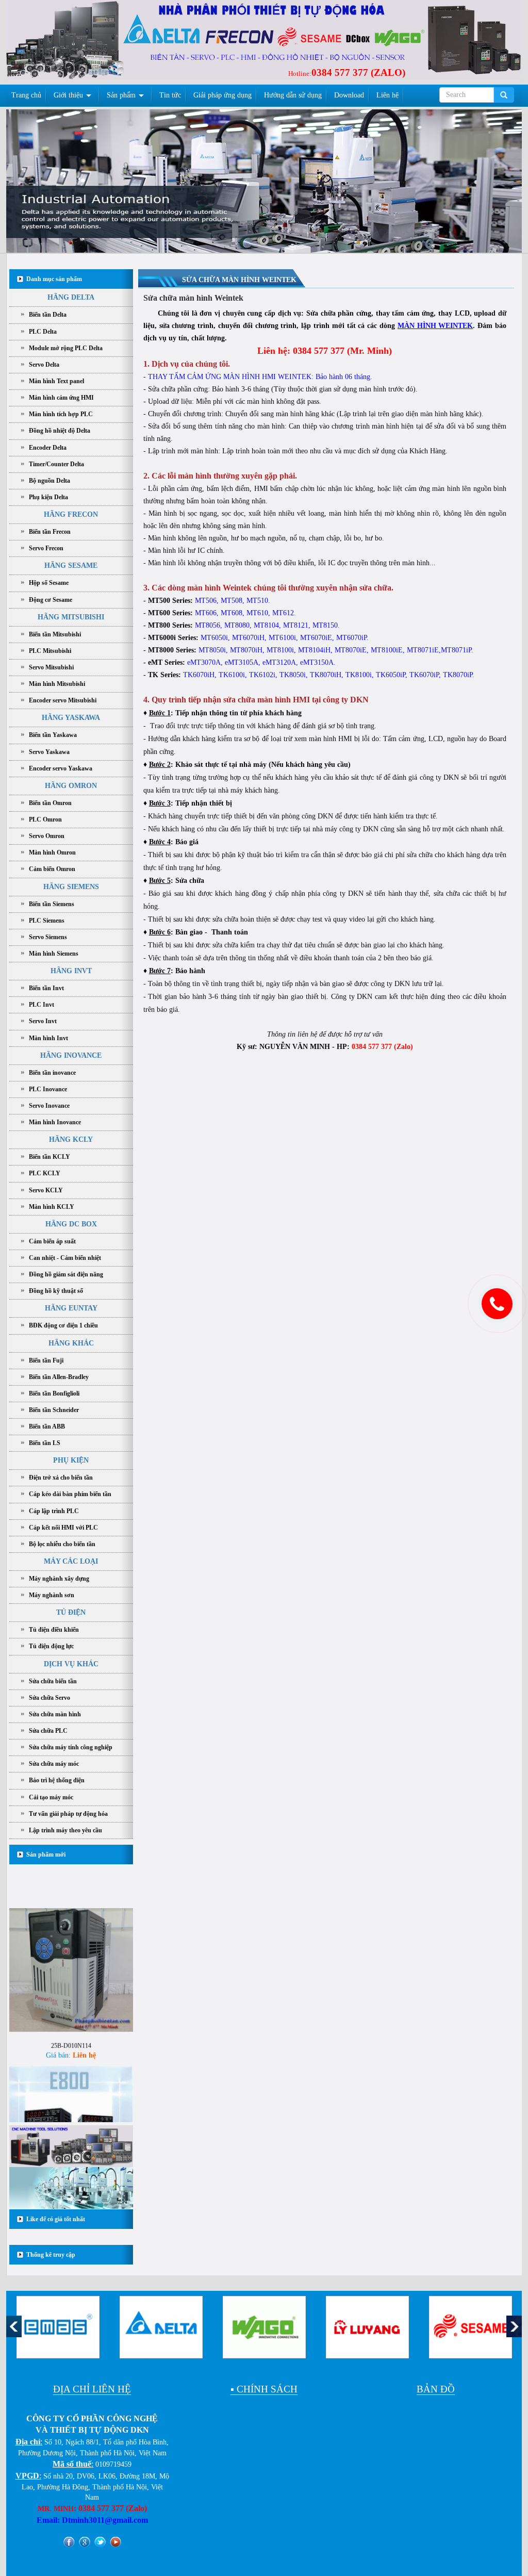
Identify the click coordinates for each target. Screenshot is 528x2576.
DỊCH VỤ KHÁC (71, 1664)
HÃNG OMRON (71, 786)
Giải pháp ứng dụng (222, 95)
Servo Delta (44, 365)
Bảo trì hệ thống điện (57, 1780)
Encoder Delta (48, 448)
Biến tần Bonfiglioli (54, 1393)
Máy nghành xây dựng (59, 1579)
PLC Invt (42, 1005)
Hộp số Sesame (49, 583)
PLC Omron (45, 819)
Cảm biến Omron (52, 869)
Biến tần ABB (47, 1426)
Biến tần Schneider (54, 1410)
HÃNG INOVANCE (71, 1055)
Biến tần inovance (52, 1073)
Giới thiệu (68, 95)
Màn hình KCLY (52, 1207)
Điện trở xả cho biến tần (61, 1478)
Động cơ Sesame (51, 600)
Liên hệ (387, 95)
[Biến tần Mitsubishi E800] (71, 2095)
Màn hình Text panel (56, 381)
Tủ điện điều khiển (54, 1630)
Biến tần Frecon (50, 532)
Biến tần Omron (50, 803)
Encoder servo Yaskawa (61, 768)
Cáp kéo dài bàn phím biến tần (70, 1494)
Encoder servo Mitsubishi (63, 700)
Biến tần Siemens (52, 904)
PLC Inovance (48, 1089)
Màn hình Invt (48, 1038)
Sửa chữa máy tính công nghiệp (71, 1747)
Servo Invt (43, 1021)
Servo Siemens (48, 937)
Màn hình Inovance (55, 1122)
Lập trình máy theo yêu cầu (65, 1830)
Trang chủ (26, 95)
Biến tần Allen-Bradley (59, 1377)
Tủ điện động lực (51, 1646)
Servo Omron (47, 836)
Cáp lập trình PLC (54, 1511)
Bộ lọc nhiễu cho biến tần (62, 1544)
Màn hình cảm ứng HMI (61, 398)
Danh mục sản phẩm (54, 279)
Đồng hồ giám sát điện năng (66, 1274)
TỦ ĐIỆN (71, 1612)
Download (349, 95)
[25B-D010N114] (71, 1937)
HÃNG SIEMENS (71, 887)
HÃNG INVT (71, 971)
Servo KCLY (46, 1190)
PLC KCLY (45, 1173)
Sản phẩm (121, 95)
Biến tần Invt (46, 988)
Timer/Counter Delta (56, 464)
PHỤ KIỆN (71, 1460)
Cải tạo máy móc (51, 1797)
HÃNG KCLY (71, 1139)
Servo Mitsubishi (51, 667)
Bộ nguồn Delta (49, 481)
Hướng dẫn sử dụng (293, 95)
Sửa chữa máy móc (54, 1764)
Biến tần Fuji (46, 1360)
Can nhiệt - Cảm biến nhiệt (65, 1258)
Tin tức (170, 95)
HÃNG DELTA (71, 297)
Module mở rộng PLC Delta (66, 348)
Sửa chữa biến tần (53, 1681)
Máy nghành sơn (52, 1595)
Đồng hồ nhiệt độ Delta (60, 431)
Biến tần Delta (48, 315)
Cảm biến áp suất (52, 1241)
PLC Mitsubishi (50, 651)
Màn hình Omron (52, 852)
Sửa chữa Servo (49, 1698)
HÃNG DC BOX (71, 1224)
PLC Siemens (47, 921)
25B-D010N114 (71, 2013)
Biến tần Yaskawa (53, 735)
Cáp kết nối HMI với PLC (63, 1528)
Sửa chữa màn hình (55, 1714)
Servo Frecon (46, 548)
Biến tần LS (45, 1443)
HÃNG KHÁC (71, 1343)
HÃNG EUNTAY (71, 1308)
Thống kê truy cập (51, 2255)
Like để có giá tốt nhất (56, 2219)
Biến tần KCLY (49, 1157)
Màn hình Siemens (54, 954)
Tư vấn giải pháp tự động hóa (68, 1814)
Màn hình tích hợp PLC (61, 414)
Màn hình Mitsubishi (57, 684)
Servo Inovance (49, 1106)
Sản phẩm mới (46, 1855)
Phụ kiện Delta (48, 497)
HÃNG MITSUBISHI (71, 617)
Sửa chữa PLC (48, 1731)
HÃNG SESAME (71, 565)
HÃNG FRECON (71, 514)
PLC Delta (43, 332)
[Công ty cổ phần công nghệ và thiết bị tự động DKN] (70, 43)
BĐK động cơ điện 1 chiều (63, 1325)
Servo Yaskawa (49, 752)
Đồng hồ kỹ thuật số (56, 1291)
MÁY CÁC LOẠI (71, 1561)
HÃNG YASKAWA (71, 718)
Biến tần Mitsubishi (55, 634)
